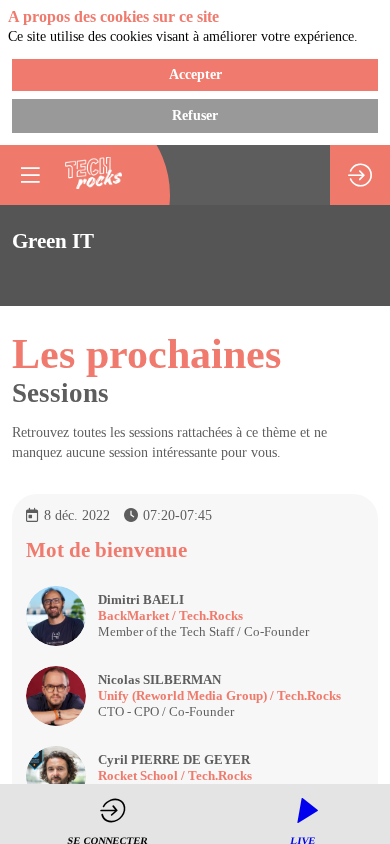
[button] (30, 175)
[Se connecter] (360, 175)
